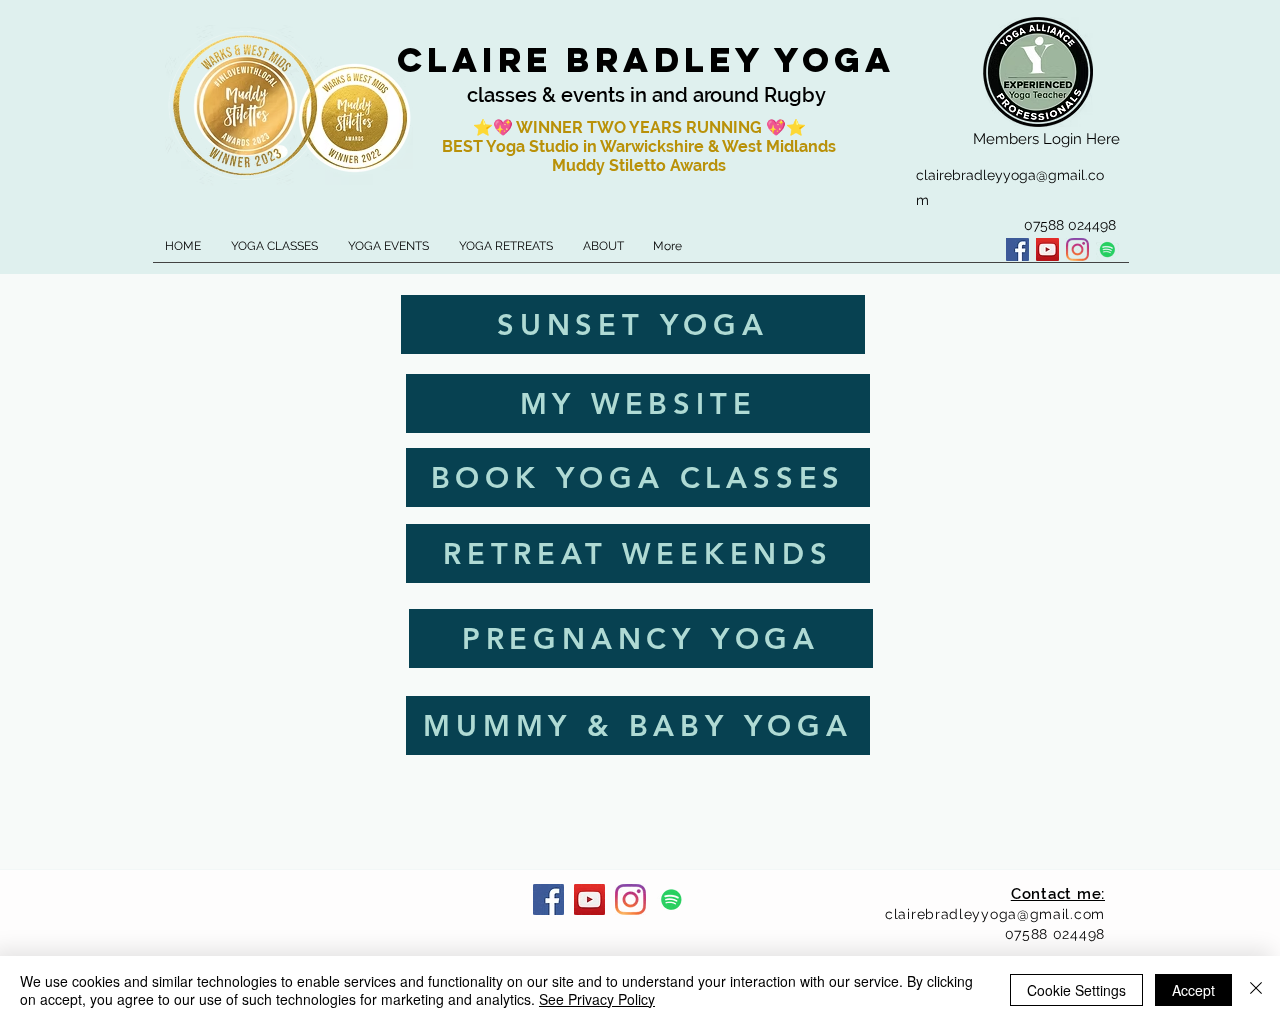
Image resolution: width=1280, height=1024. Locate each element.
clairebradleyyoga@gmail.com (995, 914)
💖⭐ (786, 127)
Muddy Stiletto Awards (639, 165)
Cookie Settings (1076, 990)
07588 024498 (1055, 934)
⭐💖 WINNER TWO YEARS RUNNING (619, 127)
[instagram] (1077, 249)
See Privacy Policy (597, 999)
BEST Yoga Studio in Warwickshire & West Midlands (639, 146)
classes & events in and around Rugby (646, 95)
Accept (1193, 990)
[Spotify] (1107, 249)
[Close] (1256, 990)
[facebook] (1017, 249)
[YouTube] (1047, 249)
